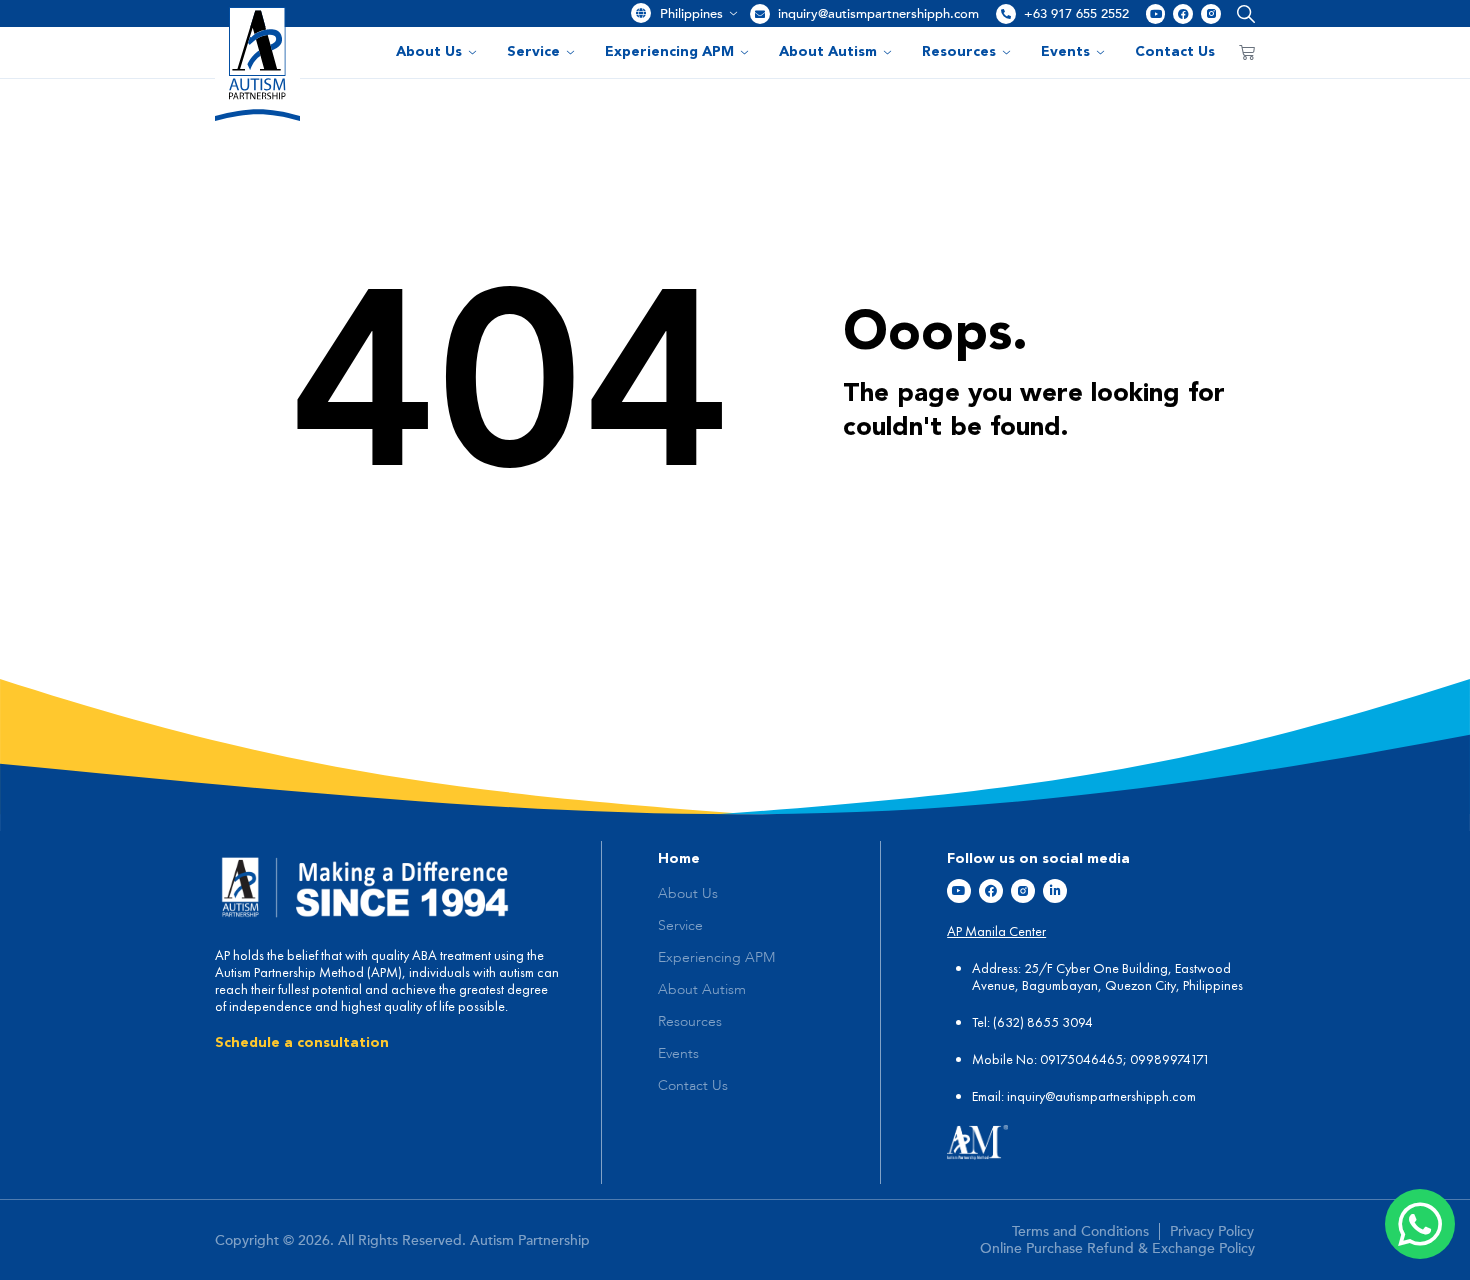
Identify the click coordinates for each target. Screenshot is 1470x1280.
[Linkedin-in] (1055, 891)
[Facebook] (1183, 14)
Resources (959, 52)
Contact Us (1175, 52)
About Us (429, 52)
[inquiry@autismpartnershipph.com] (760, 14)
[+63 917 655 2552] (1006, 14)
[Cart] (1247, 52)
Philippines (691, 14)
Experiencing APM (669, 52)
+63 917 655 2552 (1076, 14)
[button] (1241, 13)
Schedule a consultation (302, 1043)
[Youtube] (1156, 14)
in (1012, 1096)
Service (533, 52)
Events (1065, 52)
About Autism (828, 52)
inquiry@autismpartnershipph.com (878, 14)
